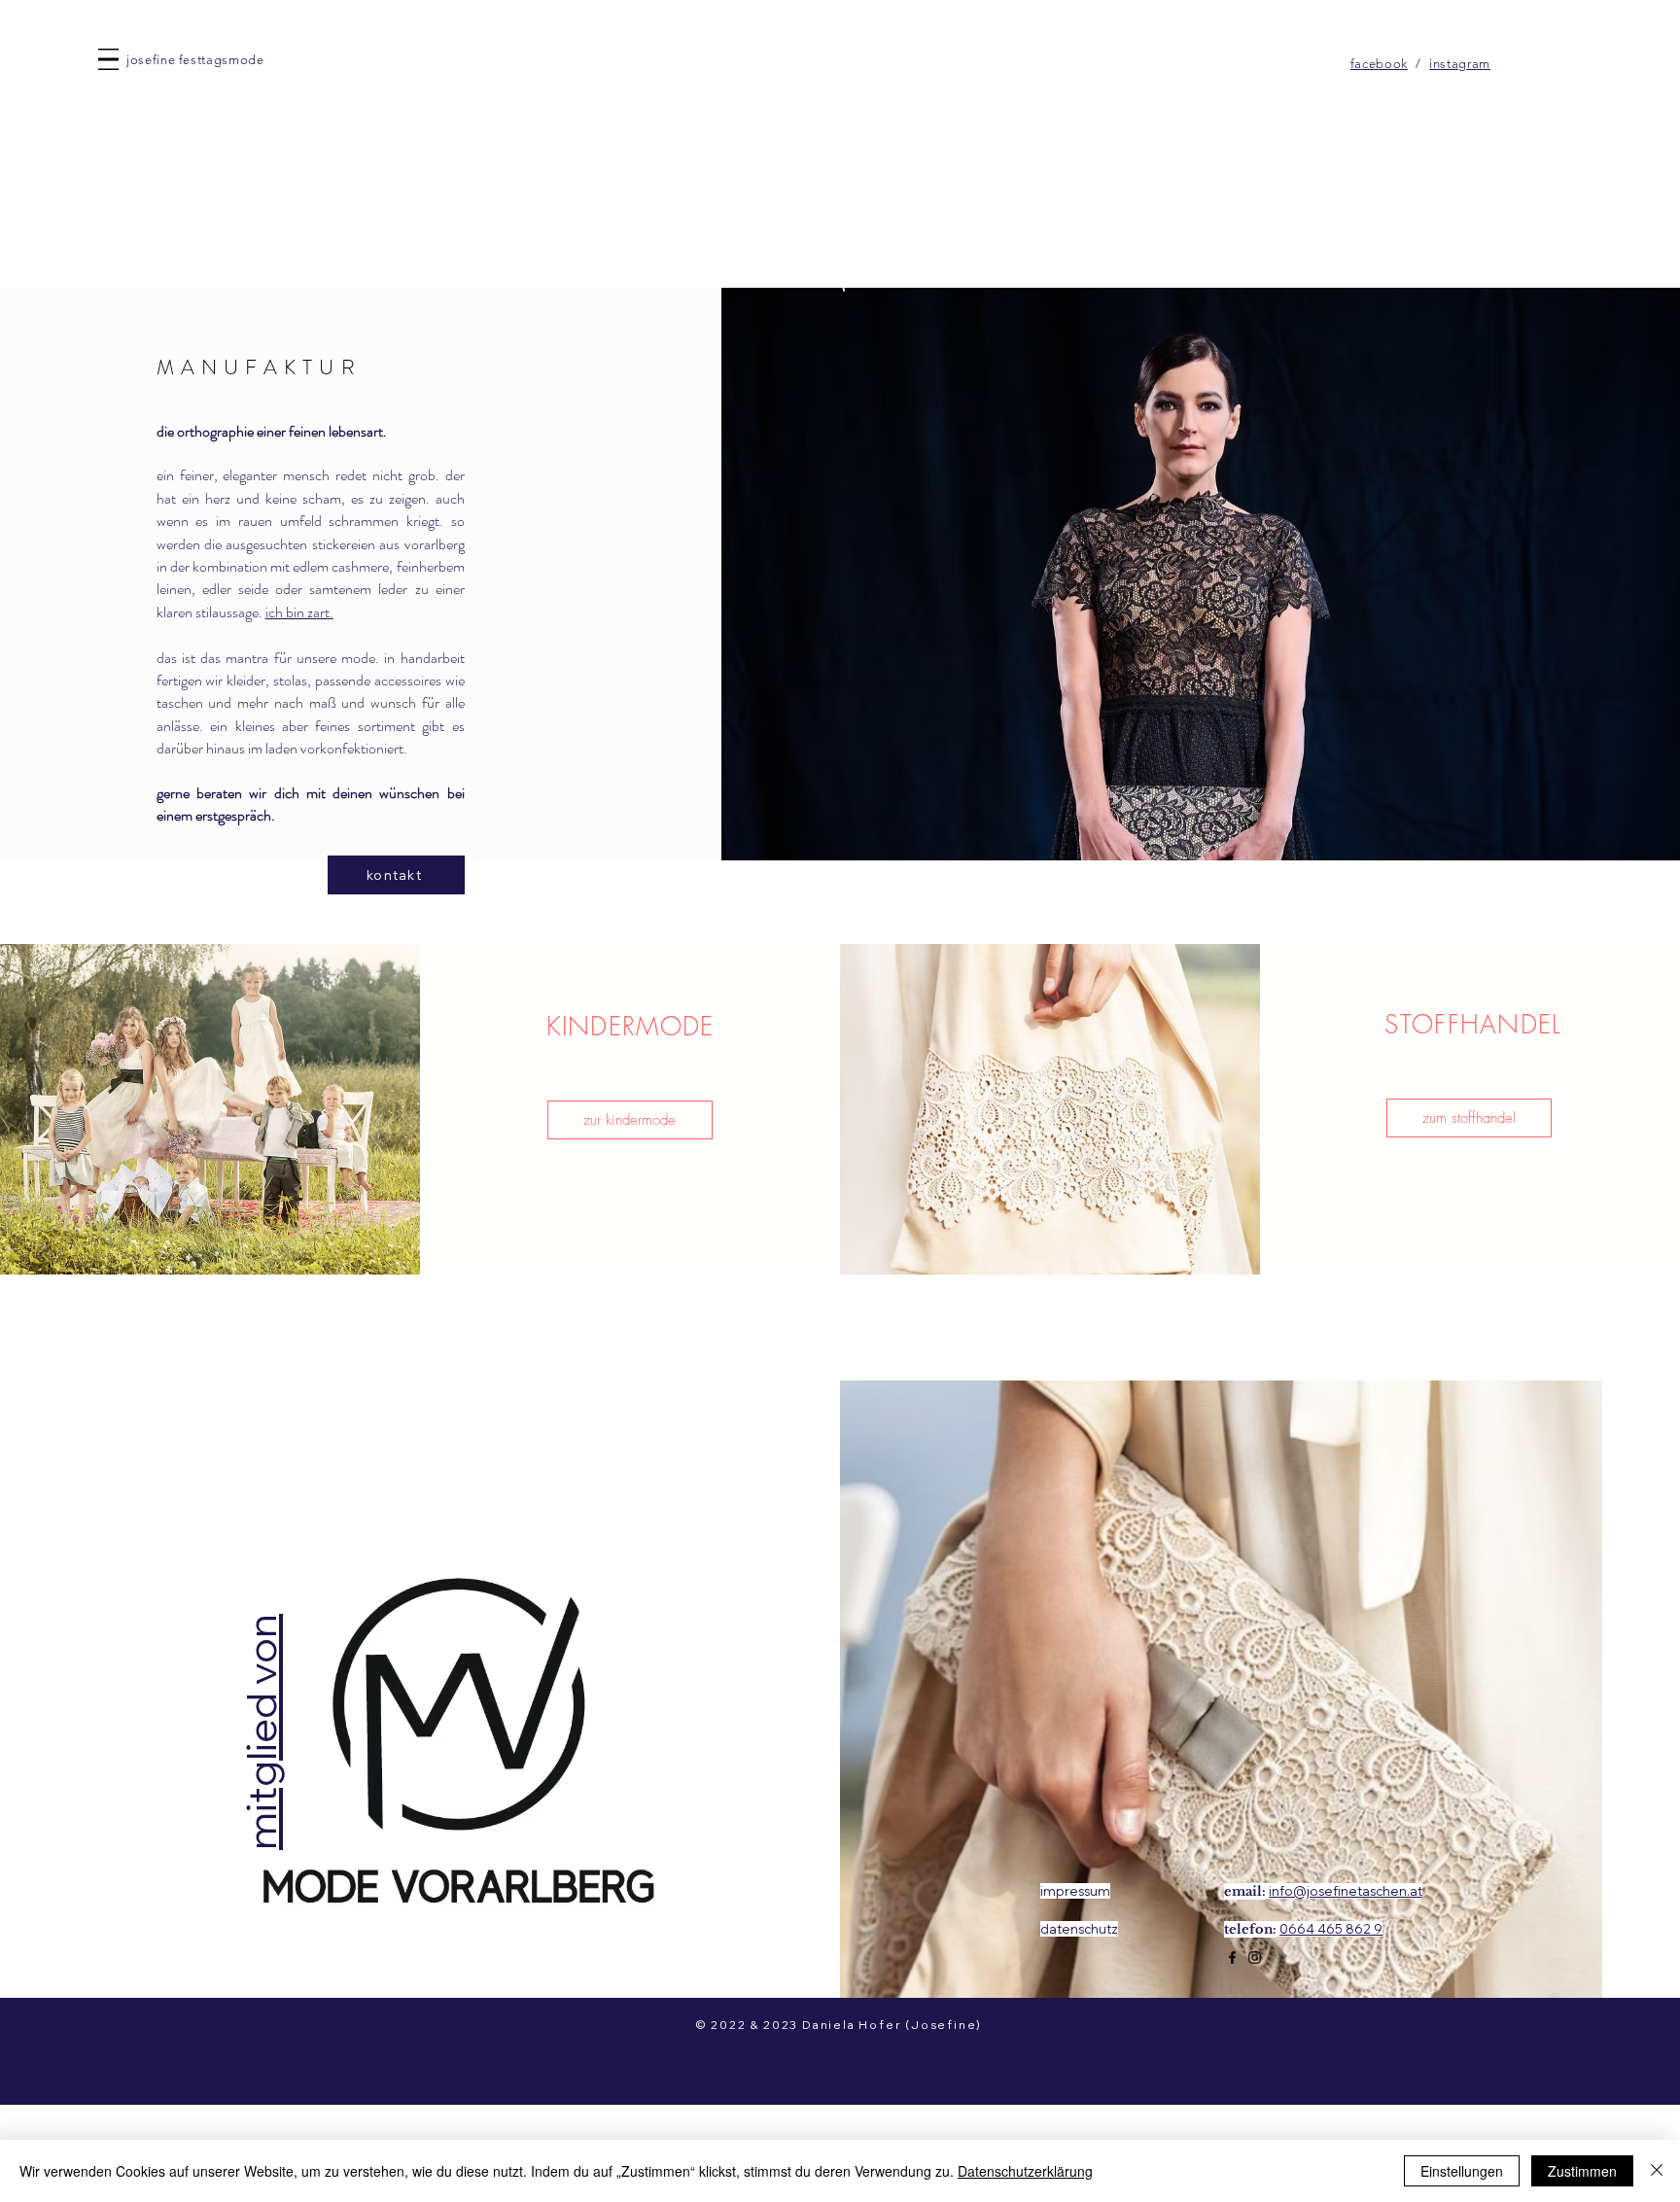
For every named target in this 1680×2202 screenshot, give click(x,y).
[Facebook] (1232, 1957)
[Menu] (108, 59)
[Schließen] (1657, 2171)
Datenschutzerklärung (1025, 2171)
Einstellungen (1462, 2171)
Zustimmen (1582, 2171)
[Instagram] (1255, 1957)
